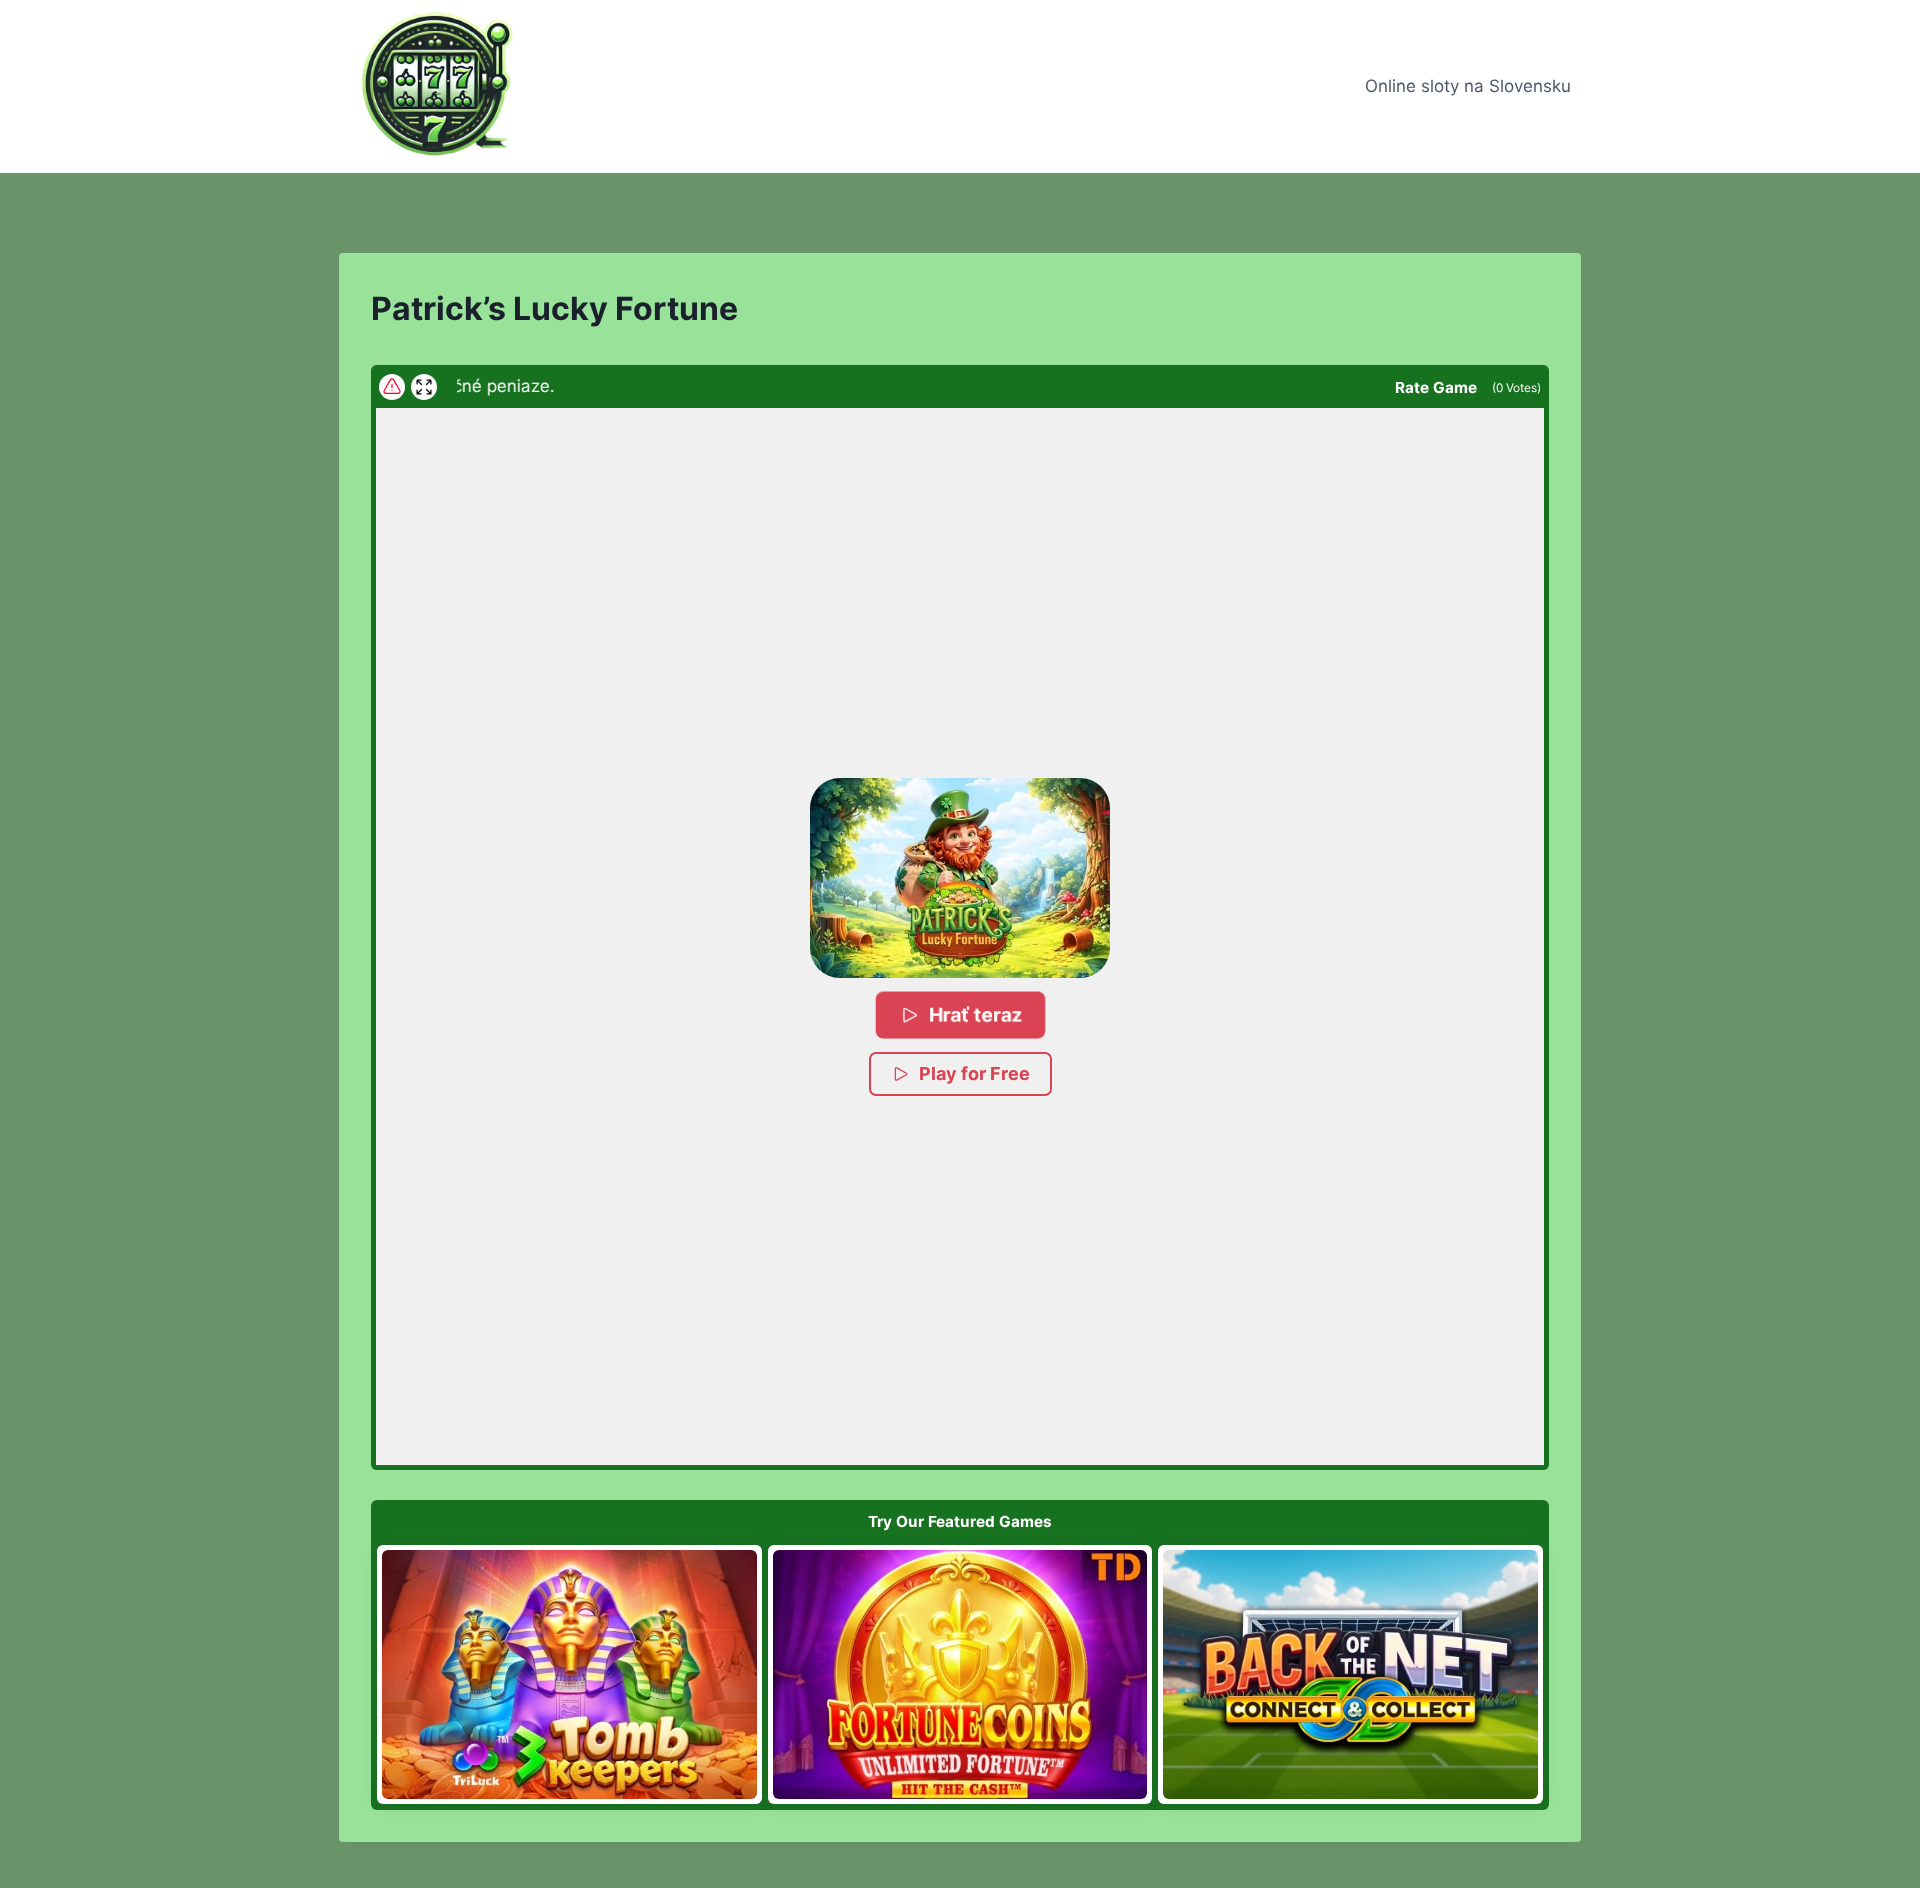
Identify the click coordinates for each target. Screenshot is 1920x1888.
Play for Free (974, 1073)
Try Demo (569, 1674)
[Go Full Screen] (424, 387)
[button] (960, 878)
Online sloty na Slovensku (1468, 86)
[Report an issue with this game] (392, 387)
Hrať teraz (976, 1014)
